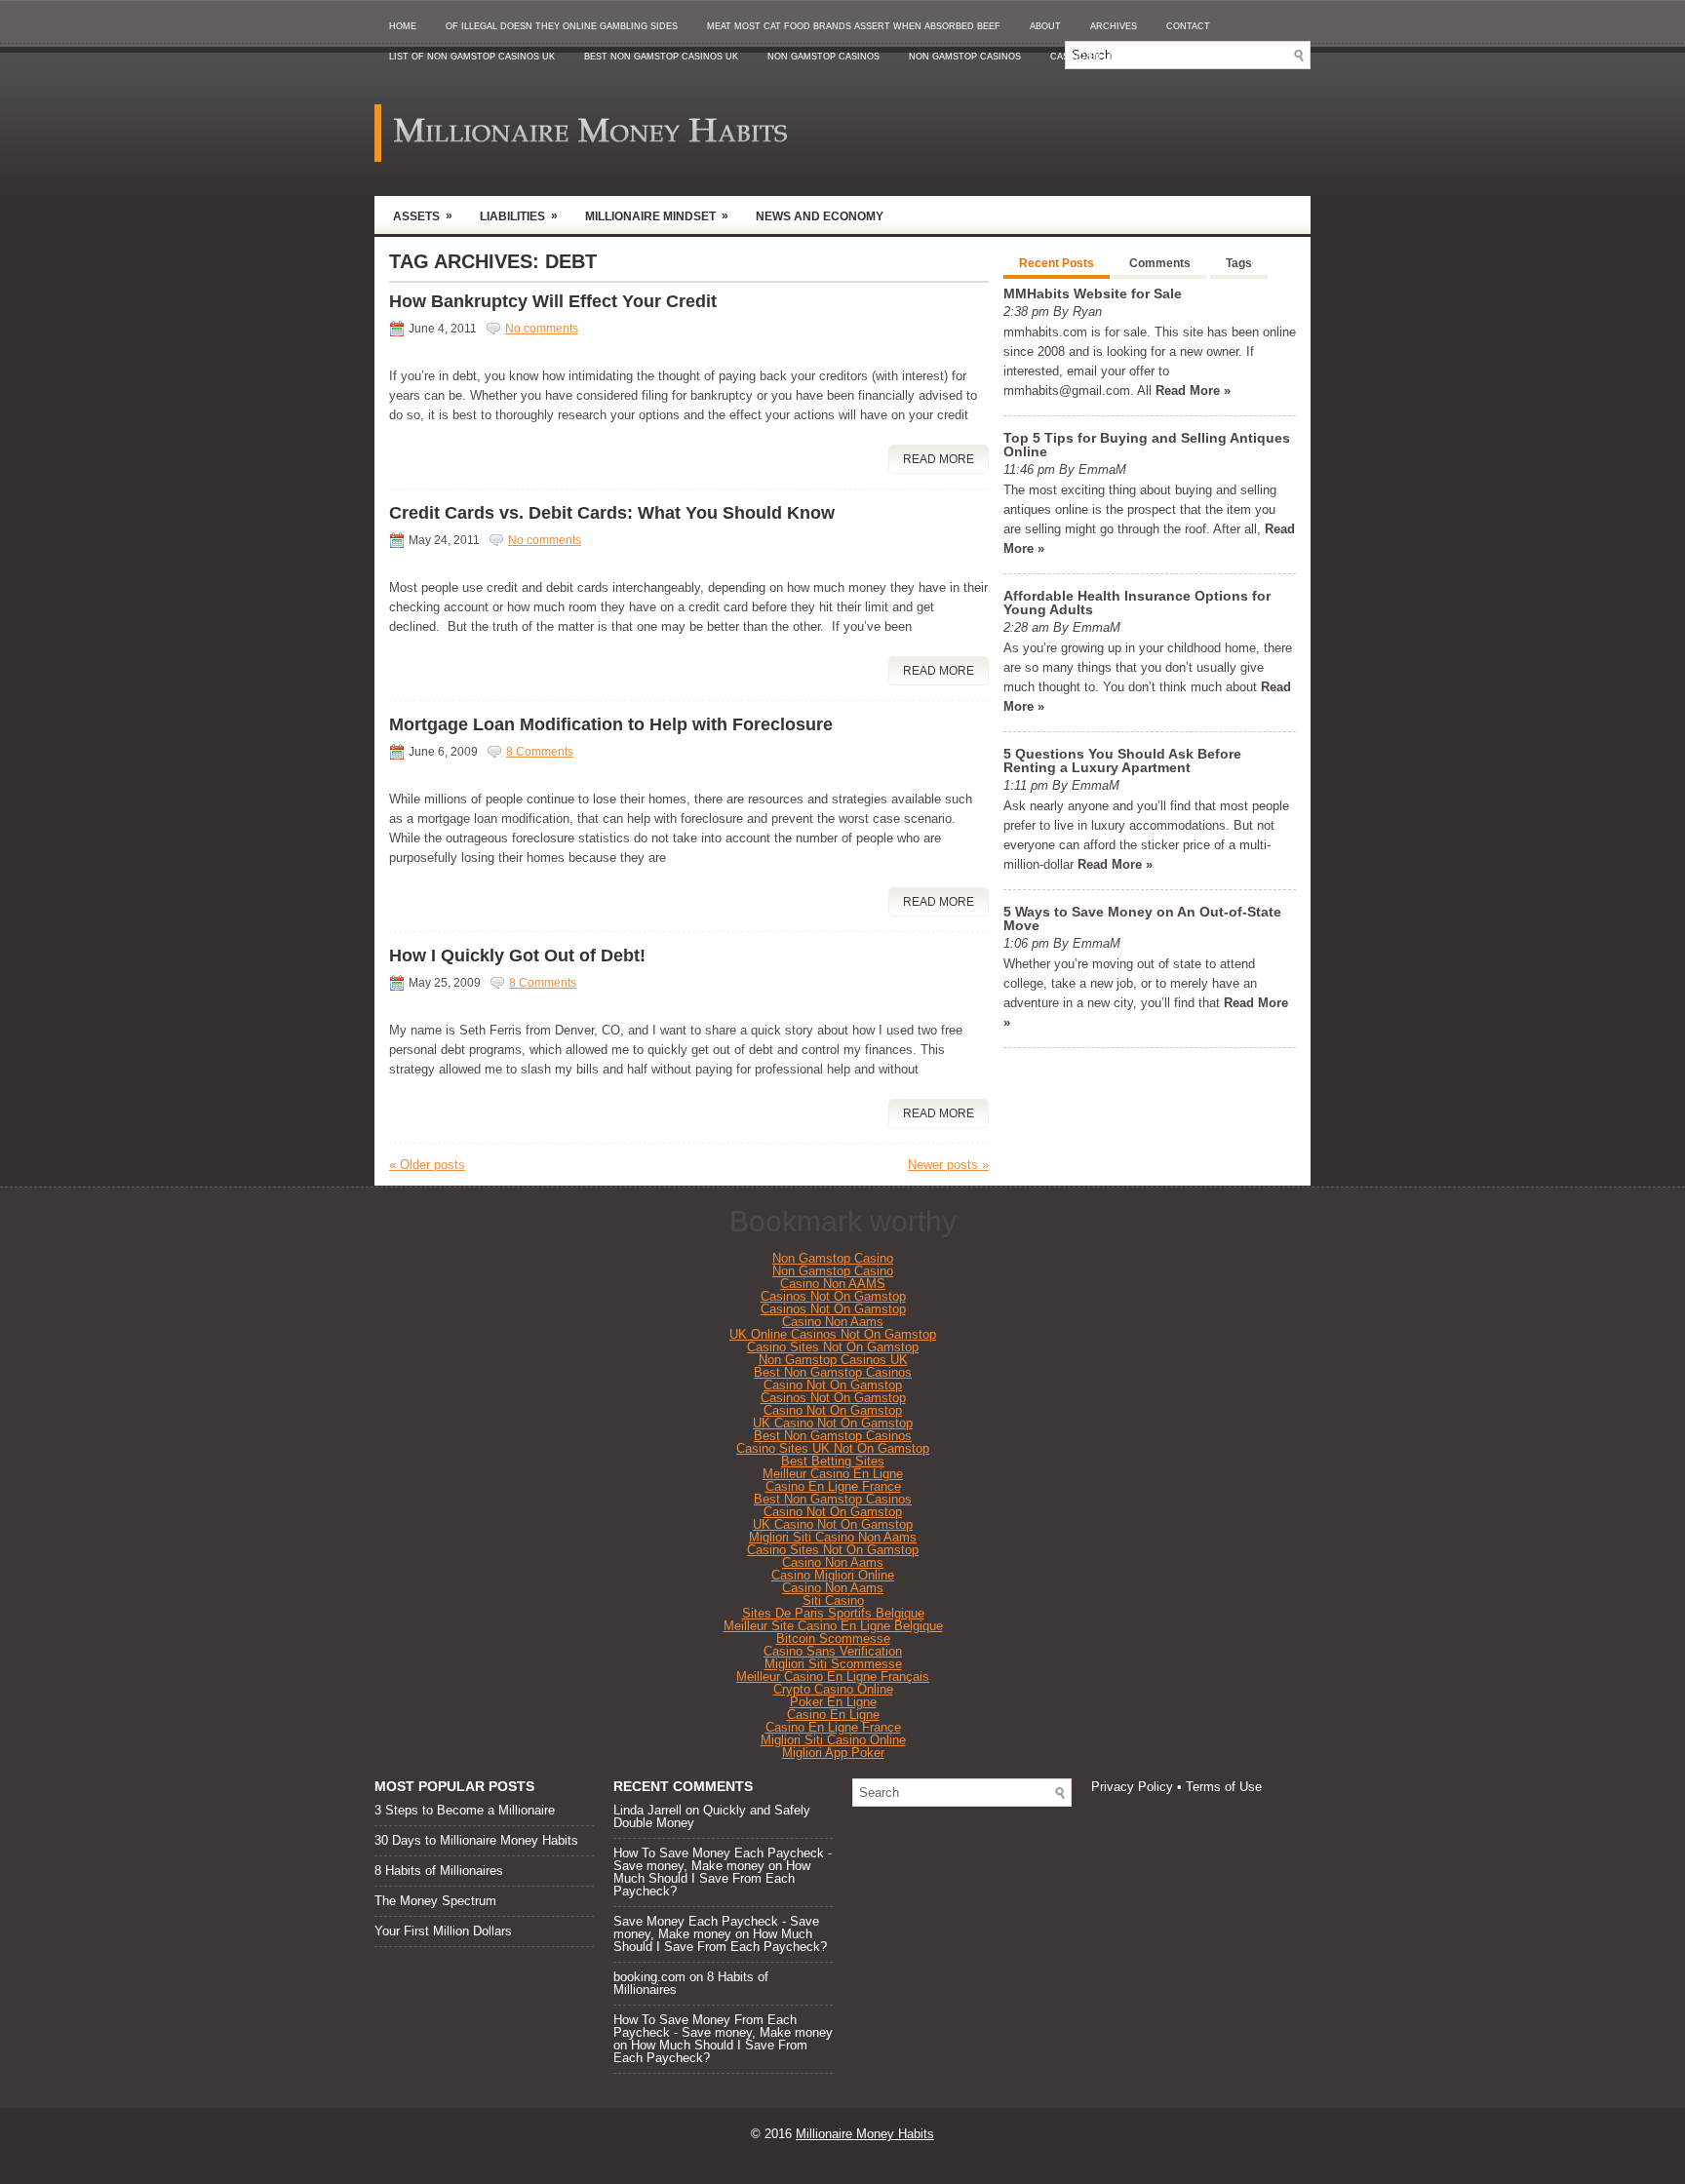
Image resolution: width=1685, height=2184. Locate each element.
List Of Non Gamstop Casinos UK (472, 57)
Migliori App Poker (833, 1753)
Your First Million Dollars (443, 1931)
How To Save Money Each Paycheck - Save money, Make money (723, 1859)
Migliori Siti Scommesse (833, 1664)
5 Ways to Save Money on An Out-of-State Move (1142, 918)
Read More (939, 459)
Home (403, 26)
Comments (1160, 263)
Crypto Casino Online (833, 1689)
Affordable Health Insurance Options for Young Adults (1137, 603)
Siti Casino (833, 1600)
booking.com (649, 1977)
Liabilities (519, 216)
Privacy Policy (1132, 1787)
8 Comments (540, 752)
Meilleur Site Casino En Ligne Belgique (833, 1626)
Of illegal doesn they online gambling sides (562, 26)
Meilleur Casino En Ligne (833, 1474)
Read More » (1193, 390)
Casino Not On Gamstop (833, 1385)
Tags (1239, 263)
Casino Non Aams (833, 1322)
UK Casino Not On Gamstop (833, 1423)
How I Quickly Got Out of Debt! (517, 955)
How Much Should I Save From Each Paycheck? (712, 1878)
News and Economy (820, 216)
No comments (542, 329)
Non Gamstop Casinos (823, 57)
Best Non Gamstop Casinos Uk (661, 57)
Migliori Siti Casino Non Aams (833, 1537)
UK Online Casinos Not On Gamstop (833, 1334)
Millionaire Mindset (657, 216)
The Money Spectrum (435, 1901)
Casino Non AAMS (833, 1284)
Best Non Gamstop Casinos (833, 1372)
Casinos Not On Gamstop (833, 1296)
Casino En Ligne (833, 1715)
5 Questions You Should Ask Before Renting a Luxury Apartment (1122, 760)
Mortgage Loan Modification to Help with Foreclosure (611, 724)
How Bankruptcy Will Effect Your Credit (553, 301)
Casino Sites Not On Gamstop (833, 1347)
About (1045, 26)
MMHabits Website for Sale (1093, 293)
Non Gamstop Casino (833, 1258)
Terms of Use (1224, 1787)
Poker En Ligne (833, 1702)
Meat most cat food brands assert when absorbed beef (854, 26)
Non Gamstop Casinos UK (833, 1360)
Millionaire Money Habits (865, 2134)
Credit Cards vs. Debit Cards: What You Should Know (612, 513)
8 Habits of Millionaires (439, 1871)
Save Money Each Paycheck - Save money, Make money (716, 1928)
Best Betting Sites (833, 1461)
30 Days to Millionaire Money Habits (476, 1840)
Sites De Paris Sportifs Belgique (833, 1613)
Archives (1114, 26)
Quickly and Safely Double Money (712, 1816)
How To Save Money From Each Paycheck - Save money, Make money (723, 2026)
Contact (1188, 26)
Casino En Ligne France (833, 1486)
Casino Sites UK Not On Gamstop (833, 1448)
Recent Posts (1057, 263)
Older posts (427, 1165)
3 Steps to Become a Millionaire (465, 1810)
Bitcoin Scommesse (833, 1638)
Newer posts (948, 1165)
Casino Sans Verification (833, 1651)
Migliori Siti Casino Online (833, 1740)
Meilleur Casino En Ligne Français (833, 1677)
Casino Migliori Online (833, 1575)
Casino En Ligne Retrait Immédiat (1136, 57)
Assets (423, 216)
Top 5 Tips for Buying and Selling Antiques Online (1147, 445)
